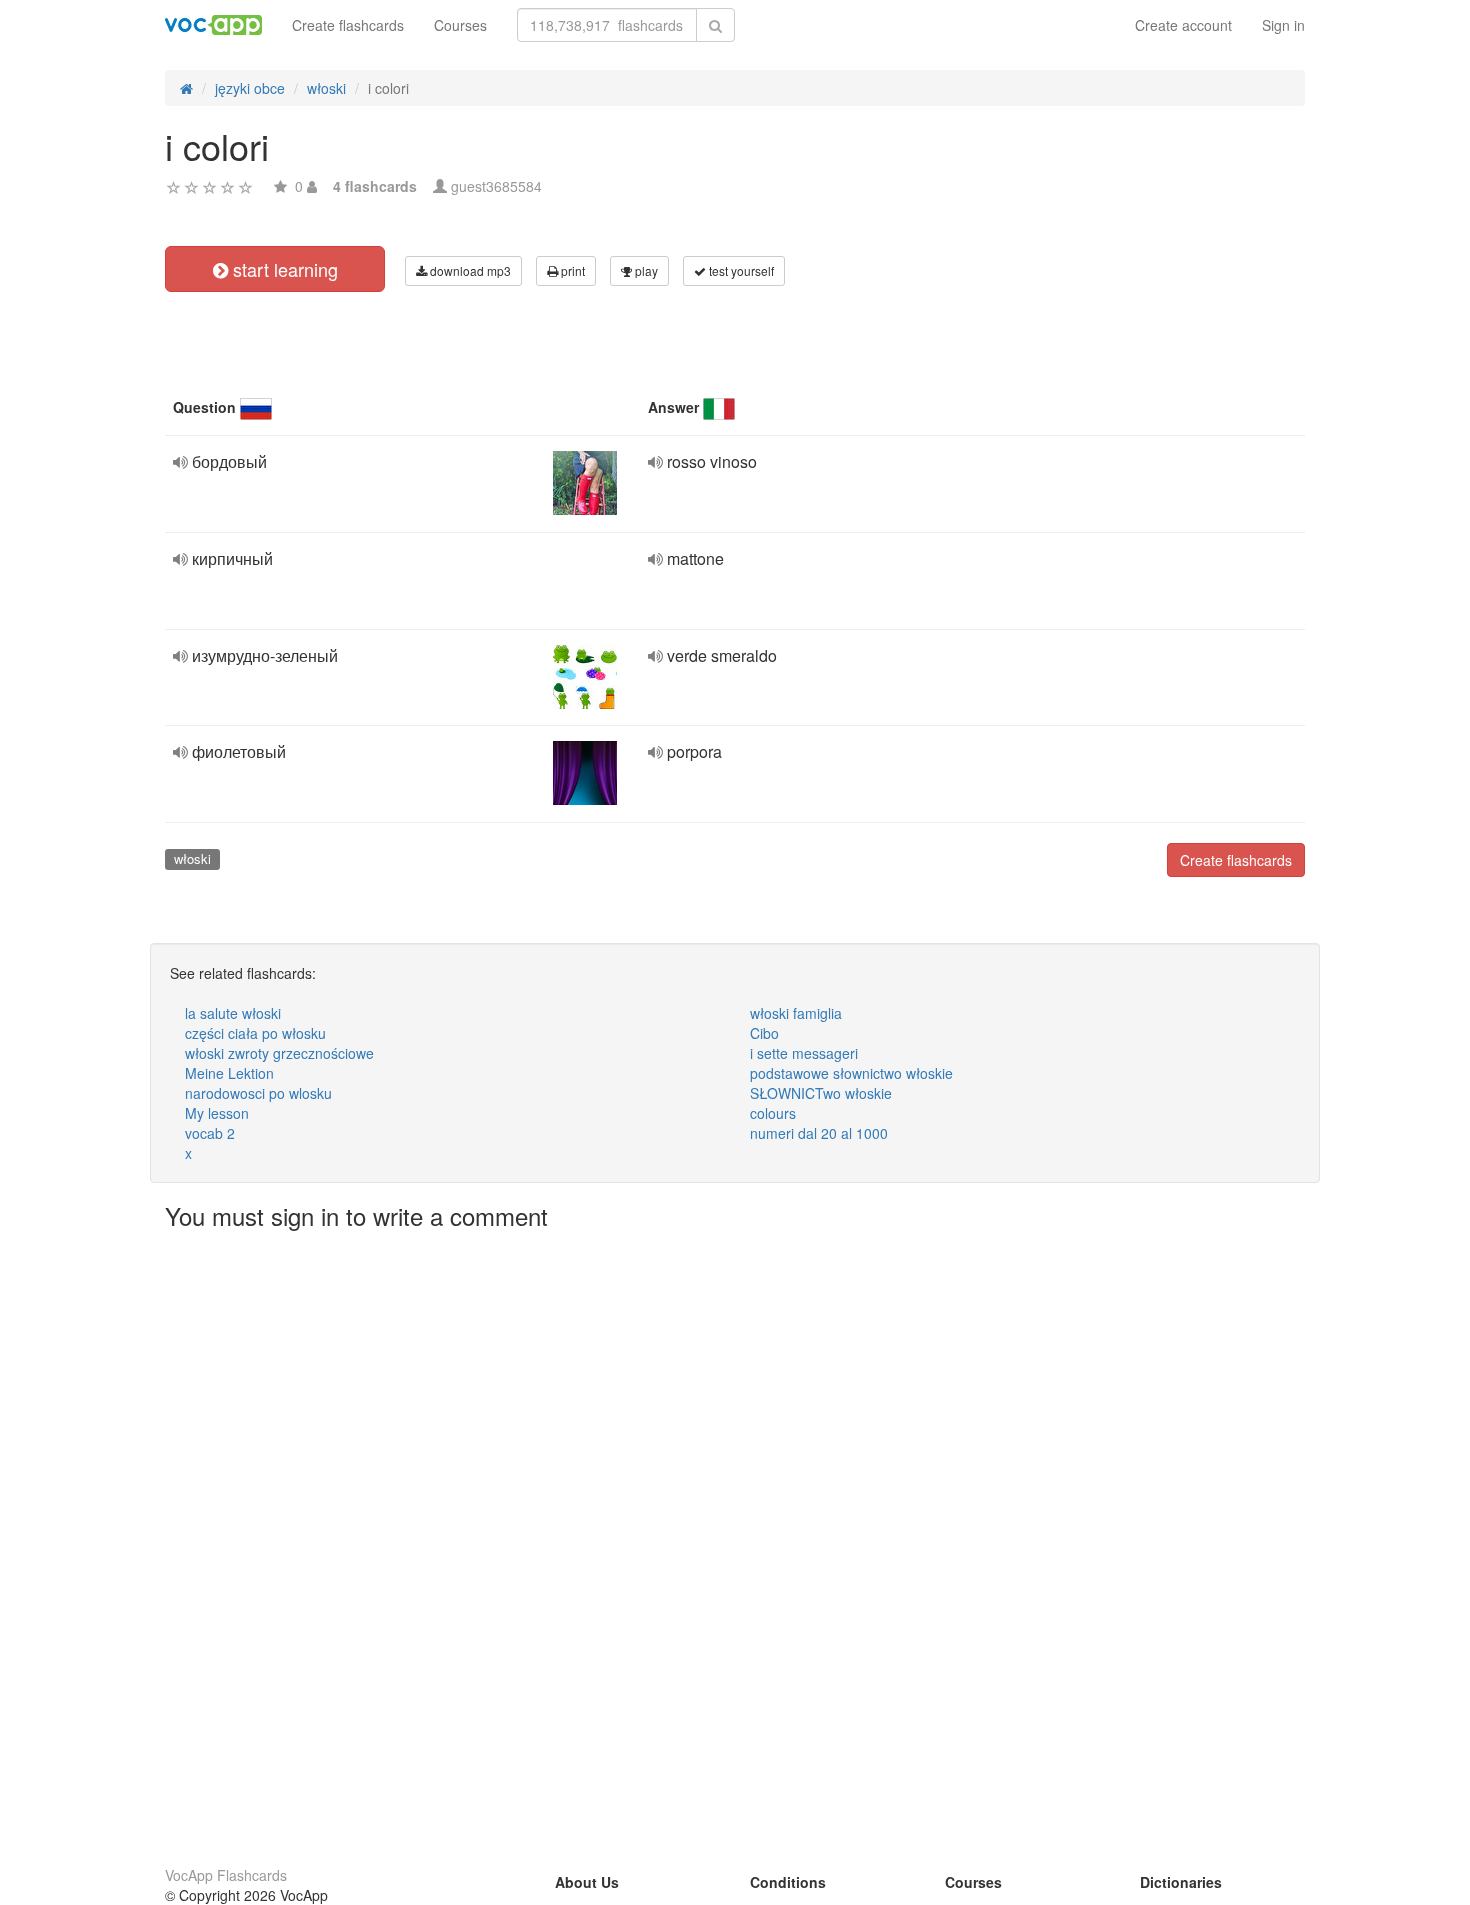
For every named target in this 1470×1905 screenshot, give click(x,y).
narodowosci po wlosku (258, 1093)
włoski (192, 858)
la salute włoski (233, 1013)
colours (773, 1113)
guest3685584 (496, 186)
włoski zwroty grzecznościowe (279, 1053)
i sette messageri (804, 1053)
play (645, 270)
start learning (283, 269)
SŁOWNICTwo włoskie (821, 1093)
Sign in (1283, 25)
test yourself (740, 270)
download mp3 (469, 270)
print (571, 270)
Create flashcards (348, 25)
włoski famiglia (796, 1013)
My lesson (217, 1113)
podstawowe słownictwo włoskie (851, 1073)
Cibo (764, 1033)
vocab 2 (210, 1133)
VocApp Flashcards (226, 1875)
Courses (460, 25)
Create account (1183, 25)
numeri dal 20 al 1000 (819, 1133)
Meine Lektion (229, 1073)
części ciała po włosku (255, 1033)
